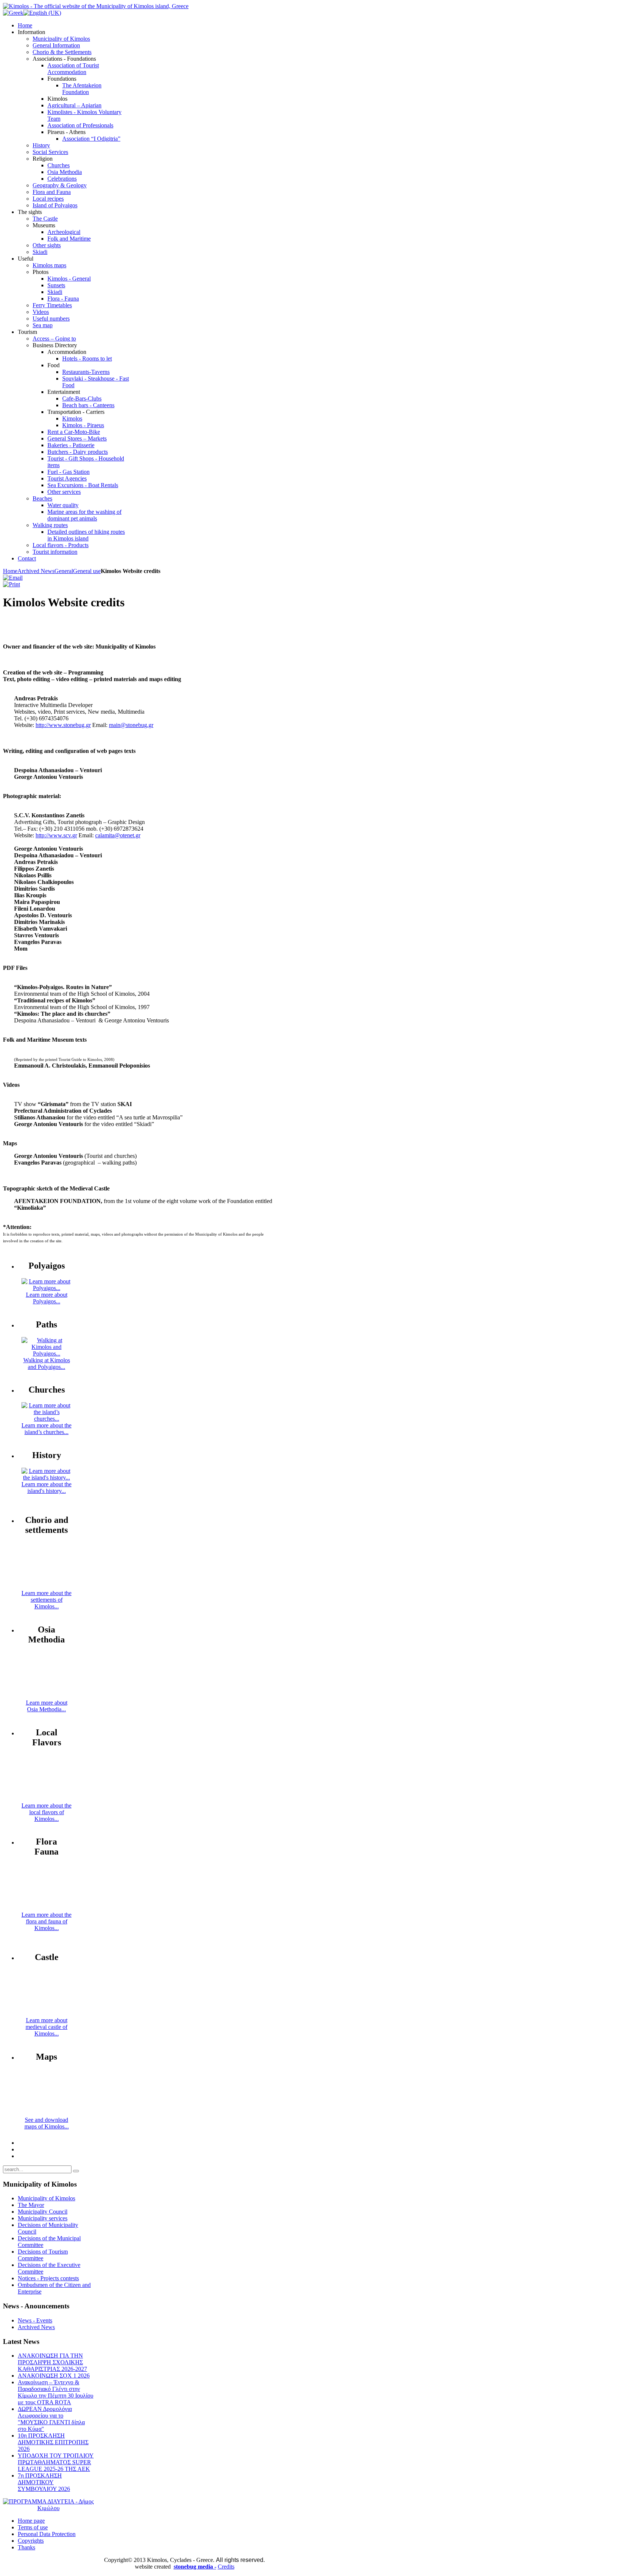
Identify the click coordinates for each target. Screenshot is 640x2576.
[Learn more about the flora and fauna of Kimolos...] (47, 1908)
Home (10, 571)
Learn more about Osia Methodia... (47, 1706)
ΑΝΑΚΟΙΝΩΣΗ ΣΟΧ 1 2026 (54, 2376)
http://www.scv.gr (56, 835)
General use (87, 571)
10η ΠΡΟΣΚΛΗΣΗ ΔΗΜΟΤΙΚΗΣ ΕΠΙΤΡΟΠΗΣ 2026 (53, 2442)
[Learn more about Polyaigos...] (46, 1288)
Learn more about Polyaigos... (47, 1298)
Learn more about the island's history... (46, 1488)
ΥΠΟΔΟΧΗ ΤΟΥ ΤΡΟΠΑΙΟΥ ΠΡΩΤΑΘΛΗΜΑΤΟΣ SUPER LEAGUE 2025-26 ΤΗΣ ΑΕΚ (56, 2462)
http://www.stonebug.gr (63, 725)
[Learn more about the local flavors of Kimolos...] (47, 1799)
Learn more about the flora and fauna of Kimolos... (46, 1921)
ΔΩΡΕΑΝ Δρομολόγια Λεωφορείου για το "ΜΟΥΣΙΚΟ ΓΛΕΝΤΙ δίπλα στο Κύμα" (51, 2419)
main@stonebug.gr (131, 725)
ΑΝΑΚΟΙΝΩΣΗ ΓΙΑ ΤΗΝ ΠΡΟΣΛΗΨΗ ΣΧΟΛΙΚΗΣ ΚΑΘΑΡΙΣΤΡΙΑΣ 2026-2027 (52, 2362)
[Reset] (76, 2171)
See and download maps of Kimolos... (47, 2123)
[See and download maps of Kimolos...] (47, 2113)
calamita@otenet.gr (118, 835)
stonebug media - (195, 2567)
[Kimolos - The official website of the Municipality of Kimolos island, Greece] (96, 6)
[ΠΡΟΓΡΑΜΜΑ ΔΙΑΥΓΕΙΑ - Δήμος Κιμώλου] (48, 2508)
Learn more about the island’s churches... (46, 1429)
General (64, 571)
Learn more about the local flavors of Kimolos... (46, 1812)
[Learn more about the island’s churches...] (46, 1419)
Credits (226, 2567)
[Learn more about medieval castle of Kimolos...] (47, 2014)
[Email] (13, 578)
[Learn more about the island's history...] (46, 1478)
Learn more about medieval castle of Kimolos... (46, 2027)
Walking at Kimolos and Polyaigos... (47, 1364)
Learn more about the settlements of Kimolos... (46, 1600)
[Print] (11, 584)
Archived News (36, 571)
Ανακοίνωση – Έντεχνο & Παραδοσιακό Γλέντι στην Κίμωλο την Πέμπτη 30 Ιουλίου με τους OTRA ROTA (56, 2392)
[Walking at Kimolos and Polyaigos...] (46, 1354)
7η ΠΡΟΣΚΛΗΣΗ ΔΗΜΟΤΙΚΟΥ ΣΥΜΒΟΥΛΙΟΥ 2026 (44, 2482)
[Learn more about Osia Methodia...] (47, 1696)
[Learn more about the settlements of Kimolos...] (47, 1586)
